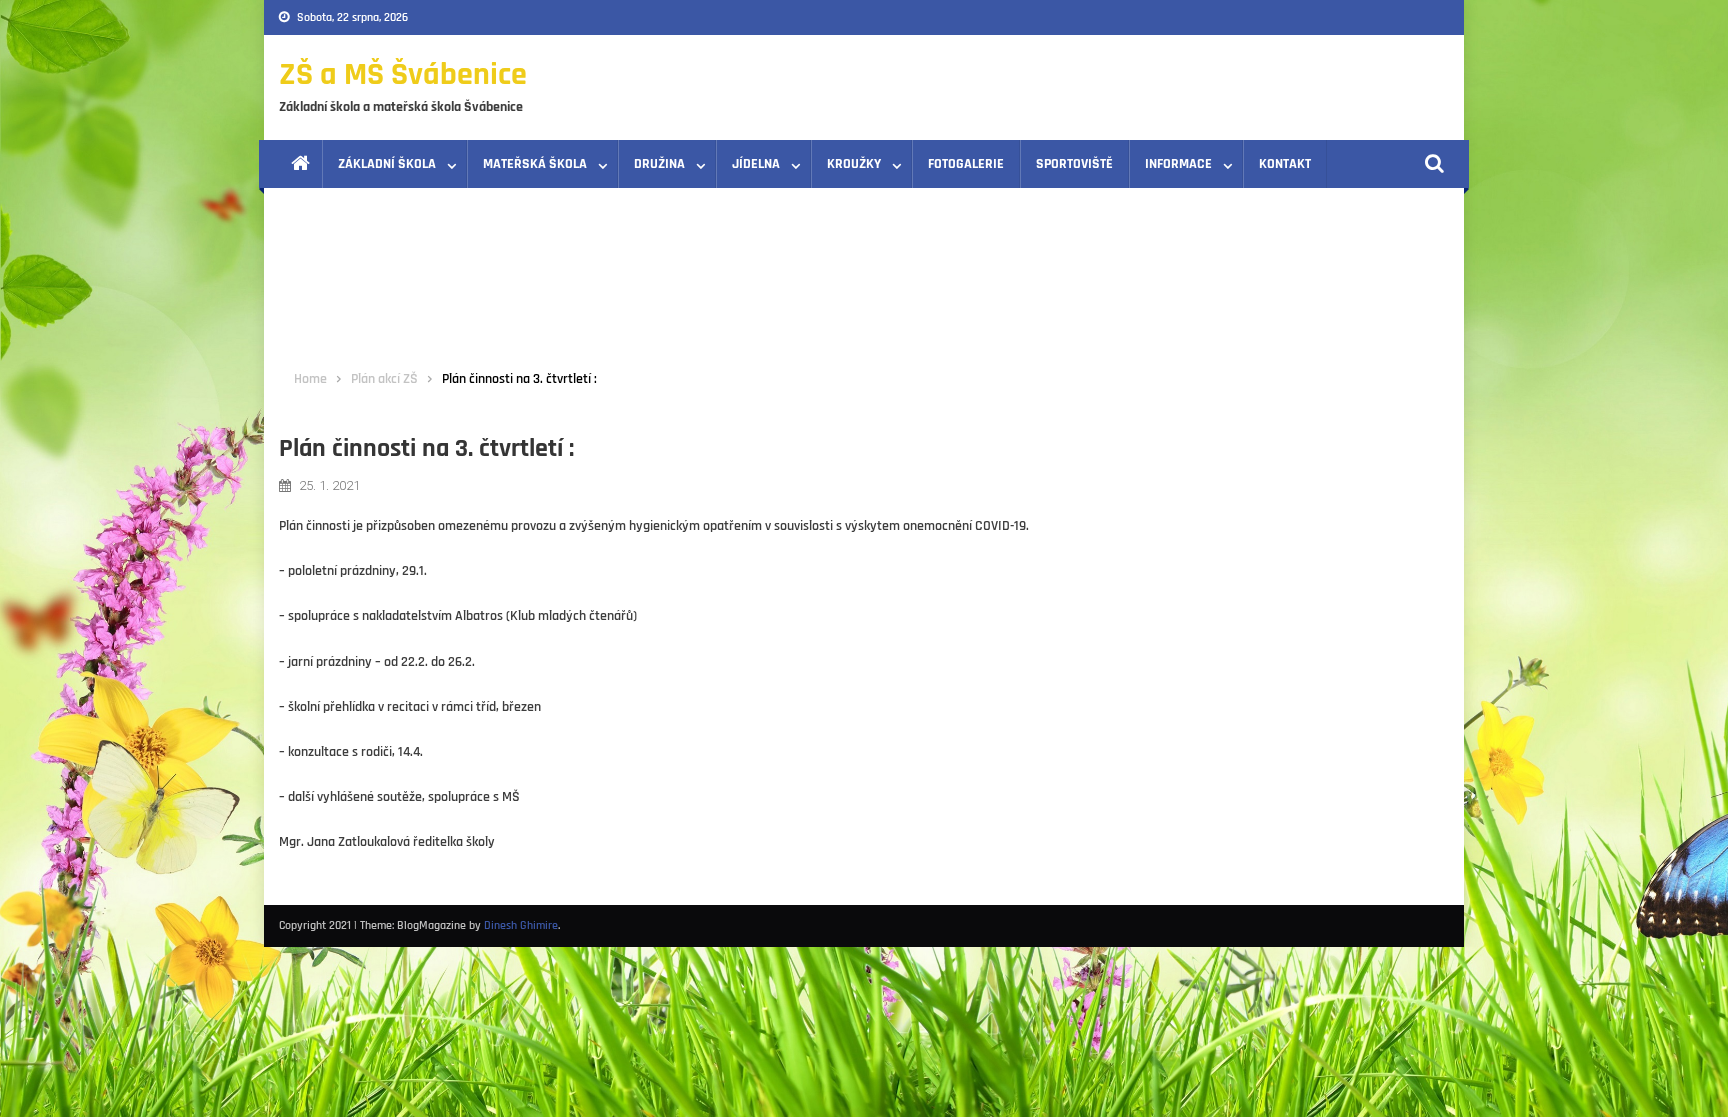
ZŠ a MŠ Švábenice (403, 74)
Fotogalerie (966, 164)
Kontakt (1285, 164)
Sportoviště (1074, 164)
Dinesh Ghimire (521, 925)
